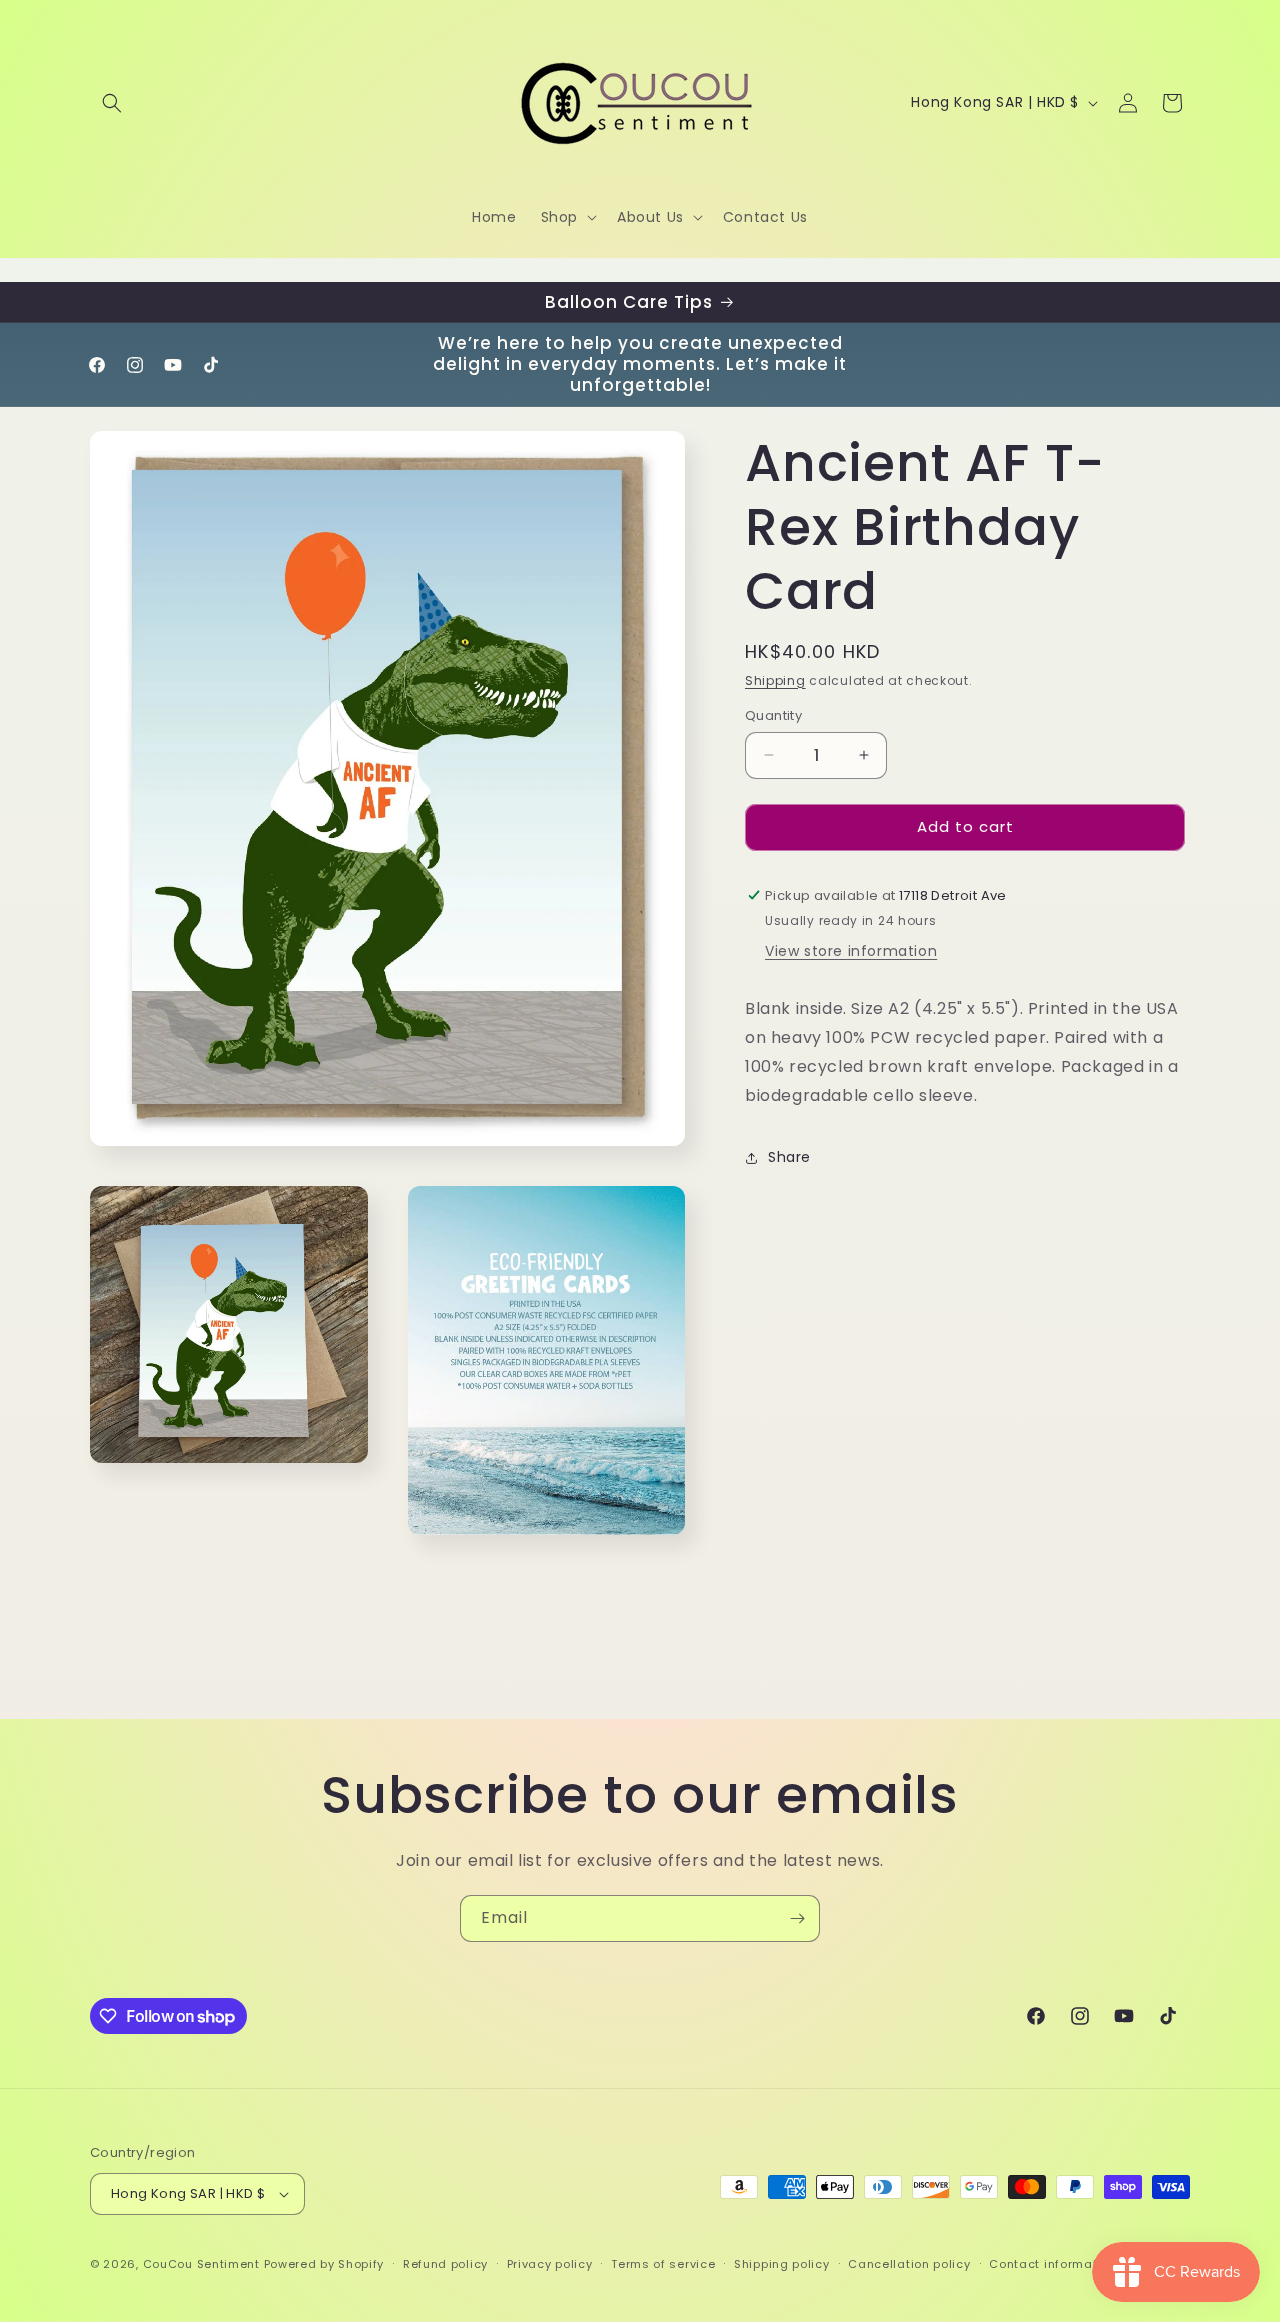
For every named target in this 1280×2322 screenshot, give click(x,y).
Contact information (1052, 2264)
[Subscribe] (797, 1918)
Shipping (775, 680)
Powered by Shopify (324, 2264)
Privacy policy (550, 2264)
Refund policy (445, 2264)
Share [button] (789, 1157)
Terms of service (663, 2264)
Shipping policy (782, 2264)
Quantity (773, 715)
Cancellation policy (909, 2264)
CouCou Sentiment (201, 2264)
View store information (851, 952)
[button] (112, 103)
